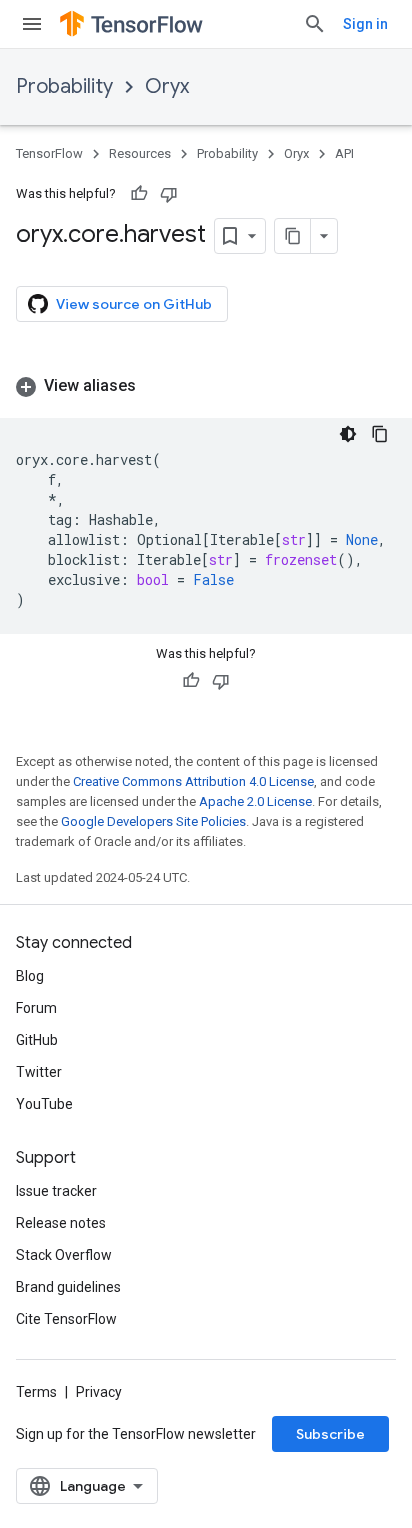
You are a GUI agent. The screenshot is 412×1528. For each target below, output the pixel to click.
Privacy (99, 1392)
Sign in (365, 24)
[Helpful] (139, 194)
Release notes (61, 1223)
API (344, 153)
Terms (36, 1392)
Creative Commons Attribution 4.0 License (193, 781)
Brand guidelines (68, 1287)
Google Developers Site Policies (153, 821)
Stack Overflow (64, 1255)
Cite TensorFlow (66, 1319)
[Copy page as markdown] (293, 236)
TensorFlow (49, 153)
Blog (30, 976)
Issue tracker (56, 1191)
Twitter (39, 1072)
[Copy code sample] (380, 434)
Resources (140, 153)
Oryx (167, 86)
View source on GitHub (134, 304)
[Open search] (315, 24)
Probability (64, 86)
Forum (36, 1008)
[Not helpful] (169, 194)
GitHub (37, 1040)
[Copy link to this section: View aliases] (156, 386)
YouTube (44, 1104)
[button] (206, 386)
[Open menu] (32, 24)
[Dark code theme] (348, 434)
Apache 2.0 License (255, 801)
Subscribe (330, 1434)
